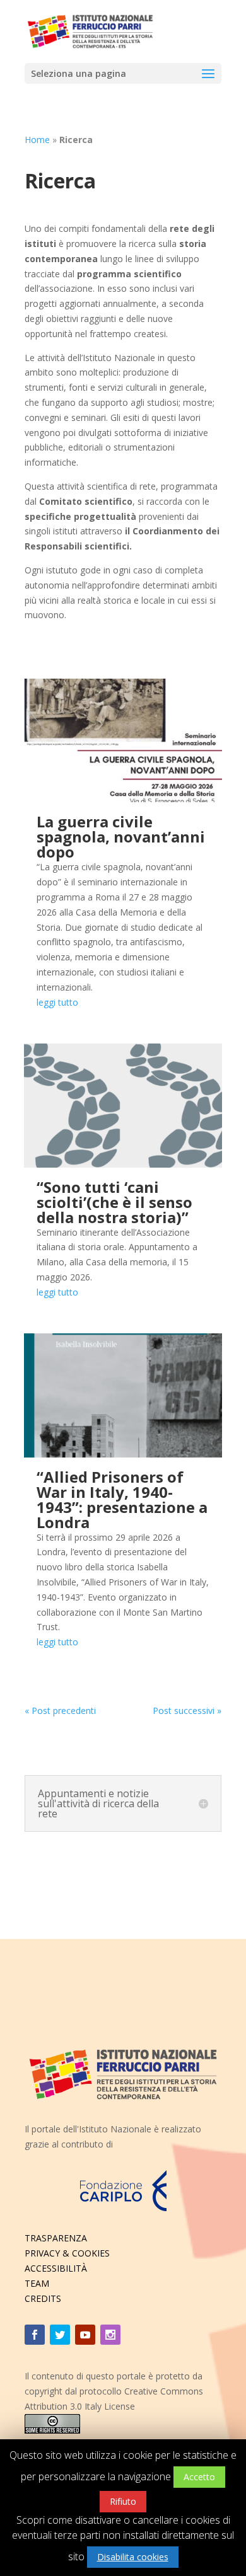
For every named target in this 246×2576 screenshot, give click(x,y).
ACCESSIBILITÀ (56, 2268)
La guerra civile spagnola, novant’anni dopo (121, 837)
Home (37, 140)
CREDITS (43, 2298)
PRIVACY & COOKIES (67, 2253)
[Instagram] (110, 2335)
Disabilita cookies (133, 2557)
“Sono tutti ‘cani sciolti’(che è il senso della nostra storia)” (114, 1202)
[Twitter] (60, 2335)
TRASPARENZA (56, 2238)
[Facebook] (35, 2335)
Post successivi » (187, 1711)
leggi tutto (57, 1002)
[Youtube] (85, 2335)
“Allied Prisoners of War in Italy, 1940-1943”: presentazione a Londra (122, 1499)
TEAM (37, 2283)
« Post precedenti (60, 1711)
